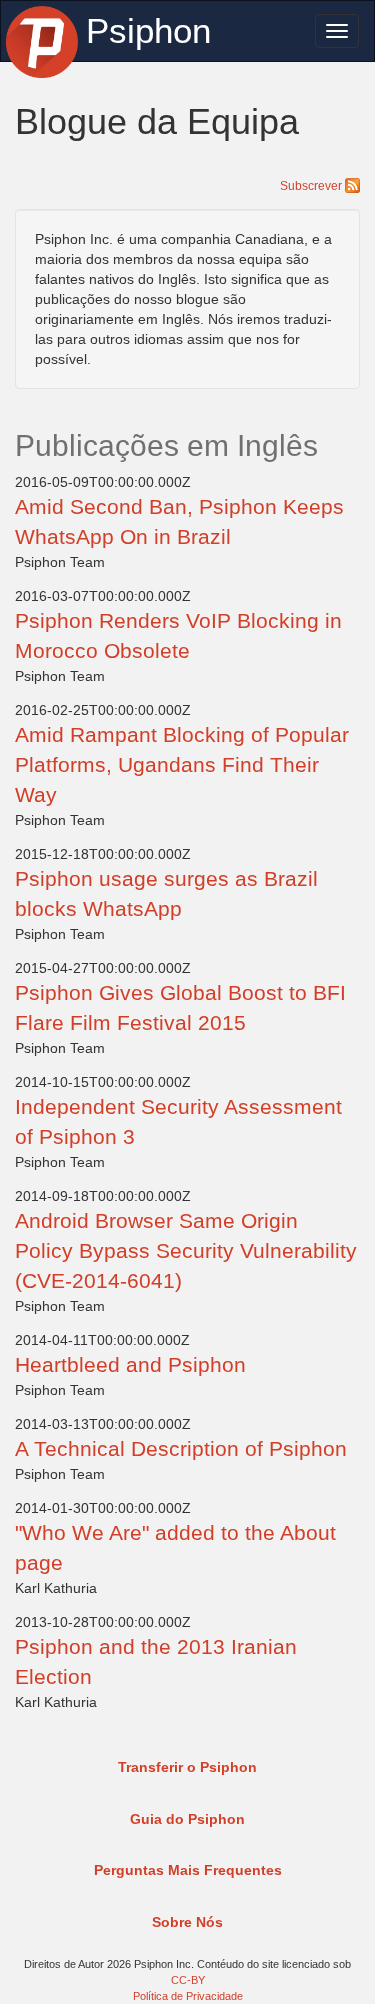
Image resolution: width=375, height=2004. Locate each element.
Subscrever (312, 186)
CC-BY (188, 1980)
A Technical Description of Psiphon (181, 1448)
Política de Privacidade (188, 1996)
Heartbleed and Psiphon (130, 1364)
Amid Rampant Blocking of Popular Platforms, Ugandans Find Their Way (182, 764)
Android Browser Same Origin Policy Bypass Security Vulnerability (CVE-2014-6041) (186, 1250)
